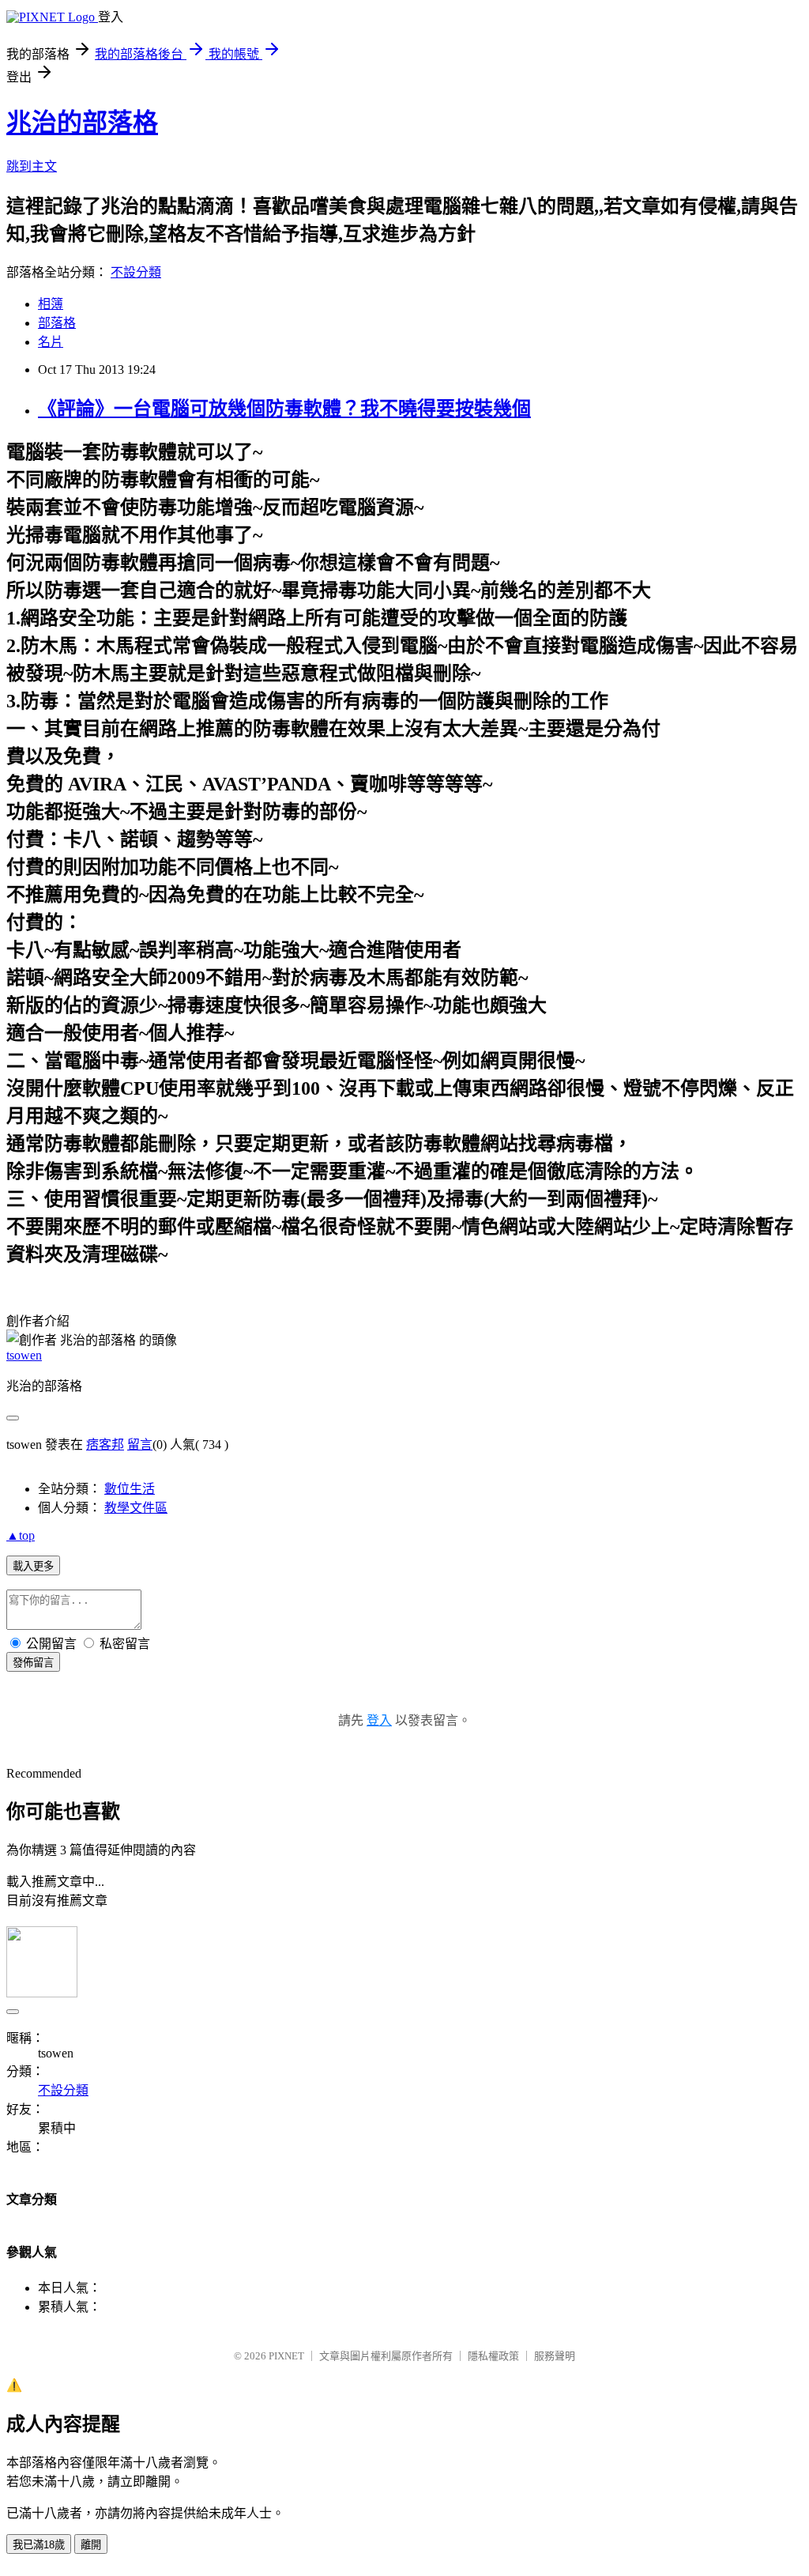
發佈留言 (33, 1663)
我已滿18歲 (39, 2545)
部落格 (57, 323)
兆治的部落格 (82, 123)
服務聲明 (555, 2356)
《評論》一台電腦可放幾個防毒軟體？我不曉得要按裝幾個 (284, 409)
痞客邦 (105, 1445)
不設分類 (136, 272)
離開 (91, 2545)
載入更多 (33, 1566)
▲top (21, 1535)
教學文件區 (136, 1508)
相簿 (51, 304)
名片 (51, 342)
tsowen (24, 1355)
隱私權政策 (493, 2356)
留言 (140, 1445)
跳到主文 (32, 166)
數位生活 (130, 1489)
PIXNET (286, 2356)
